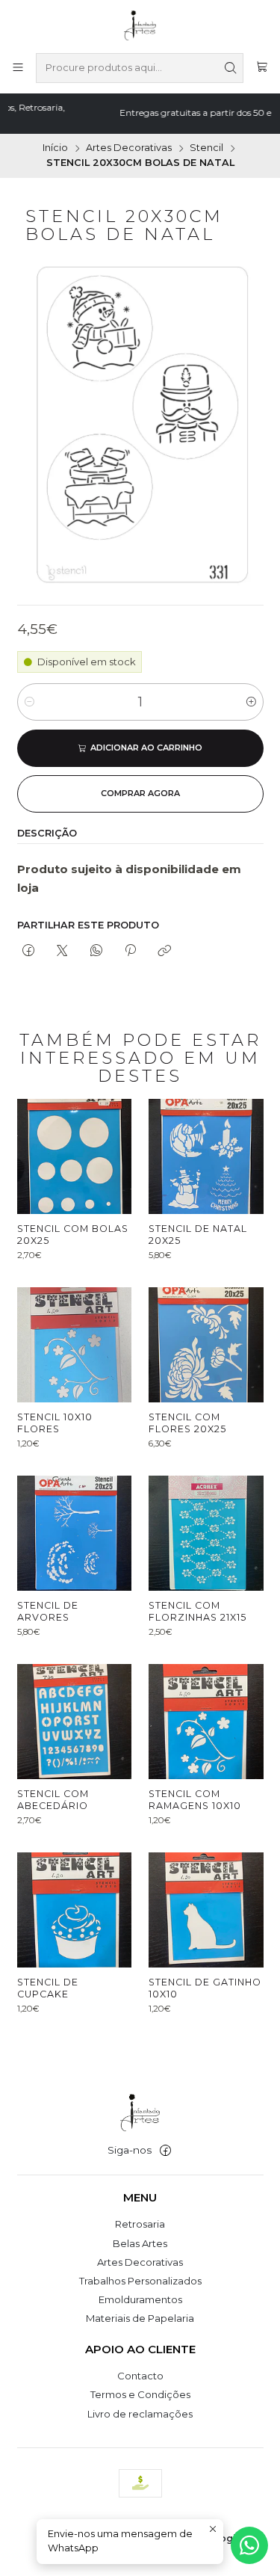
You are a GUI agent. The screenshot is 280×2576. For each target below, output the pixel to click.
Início (55, 148)
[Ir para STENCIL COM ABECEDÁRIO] (75, 1722)
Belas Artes (140, 2243)
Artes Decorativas (129, 148)
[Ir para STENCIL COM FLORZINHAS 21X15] (206, 1533)
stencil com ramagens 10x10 (195, 1800)
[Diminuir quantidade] (29, 702)
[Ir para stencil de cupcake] (75, 1910)
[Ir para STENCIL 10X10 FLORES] (75, 1345)
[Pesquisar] (231, 68)
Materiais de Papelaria (140, 2318)
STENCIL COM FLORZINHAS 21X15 (197, 1611)
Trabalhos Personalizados (140, 2281)
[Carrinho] (262, 68)
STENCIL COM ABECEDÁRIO (53, 1800)
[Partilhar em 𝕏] (62, 952)
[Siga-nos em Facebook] (165, 2151)
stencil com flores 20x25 (187, 1423)
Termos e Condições (140, 2394)
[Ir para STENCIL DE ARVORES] (75, 1533)
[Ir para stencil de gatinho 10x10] (206, 1910)
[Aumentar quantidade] (251, 702)
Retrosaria (140, 2224)
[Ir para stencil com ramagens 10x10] (206, 1722)
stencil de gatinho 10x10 (205, 1988)
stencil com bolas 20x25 (73, 1235)
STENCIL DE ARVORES (48, 1611)
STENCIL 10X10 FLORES (55, 1423)
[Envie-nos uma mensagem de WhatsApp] (249, 2545)
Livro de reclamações (140, 2414)
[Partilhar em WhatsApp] (96, 952)
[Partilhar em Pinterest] (130, 952)
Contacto (140, 2376)
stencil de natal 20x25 (198, 1235)
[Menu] (18, 68)
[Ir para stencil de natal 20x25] (206, 1156)
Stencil (206, 148)
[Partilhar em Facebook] (29, 952)
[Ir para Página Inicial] (140, 25)
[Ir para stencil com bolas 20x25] (75, 1156)
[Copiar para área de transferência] (165, 952)
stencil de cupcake (48, 1988)
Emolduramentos (140, 2299)
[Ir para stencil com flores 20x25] (206, 1345)
